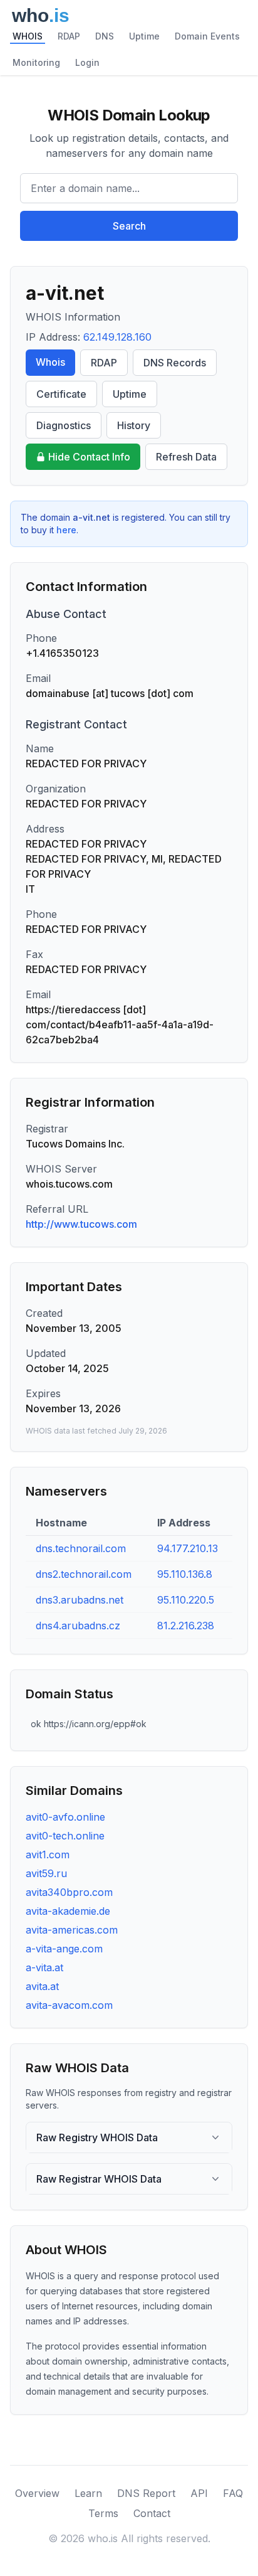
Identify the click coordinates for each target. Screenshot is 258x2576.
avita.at (42, 1986)
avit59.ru (46, 1873)
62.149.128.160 (117, 337)
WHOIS (28, 36)
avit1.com (48, 1855)
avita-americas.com (72, 1930)
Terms (103, 2513)
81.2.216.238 (186, 1626)
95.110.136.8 (185, 1574)
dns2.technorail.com (84, 1574)
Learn (88, 2493)
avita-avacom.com (69, 2005)
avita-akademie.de (68, 1911)
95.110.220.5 (186, 1600)
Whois (50, 362)
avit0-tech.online (65, 1836)
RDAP (69, 36)
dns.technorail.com (81, 1548)
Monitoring (36, 62)
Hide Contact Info (89, 457)
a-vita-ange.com (64, 1949)
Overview (37, 2493)
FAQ (233, 2493)
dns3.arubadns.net (80, 1600)
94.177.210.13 (188, 1548)
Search (129, 226)
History (134, 425)
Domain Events (207, 36)
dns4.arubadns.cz (78, 1626)
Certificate (61, 394)
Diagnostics (64, 425)
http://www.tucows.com (81, 1224)
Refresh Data (186, 457)
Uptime (144, 36)
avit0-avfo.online (65, 1817)
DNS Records (175, 363)
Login (87, 62)
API (199, 2493)
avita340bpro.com (69, 1892)
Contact (152, 2513)
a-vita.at (44, 1967)
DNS (105, 36)
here (66, 530)
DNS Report (146, 2493)
